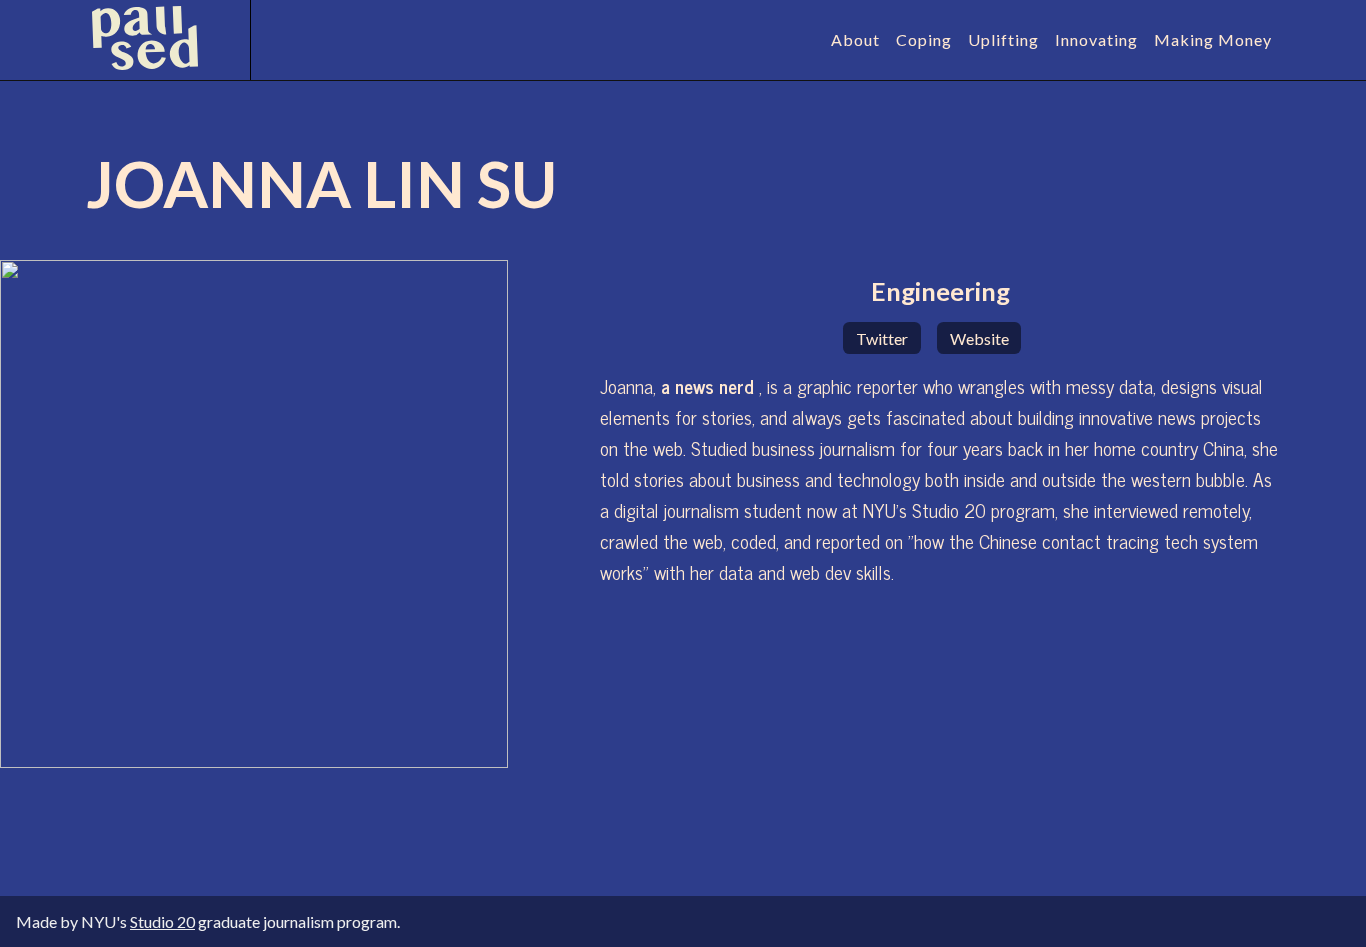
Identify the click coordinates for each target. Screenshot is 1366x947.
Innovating (1096, 39)
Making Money (1213, 39)
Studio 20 (162, 921)
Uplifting (1003, 39)
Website (979, 338)
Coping (924, 39)
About (855, 39)
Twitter (882, 338)
